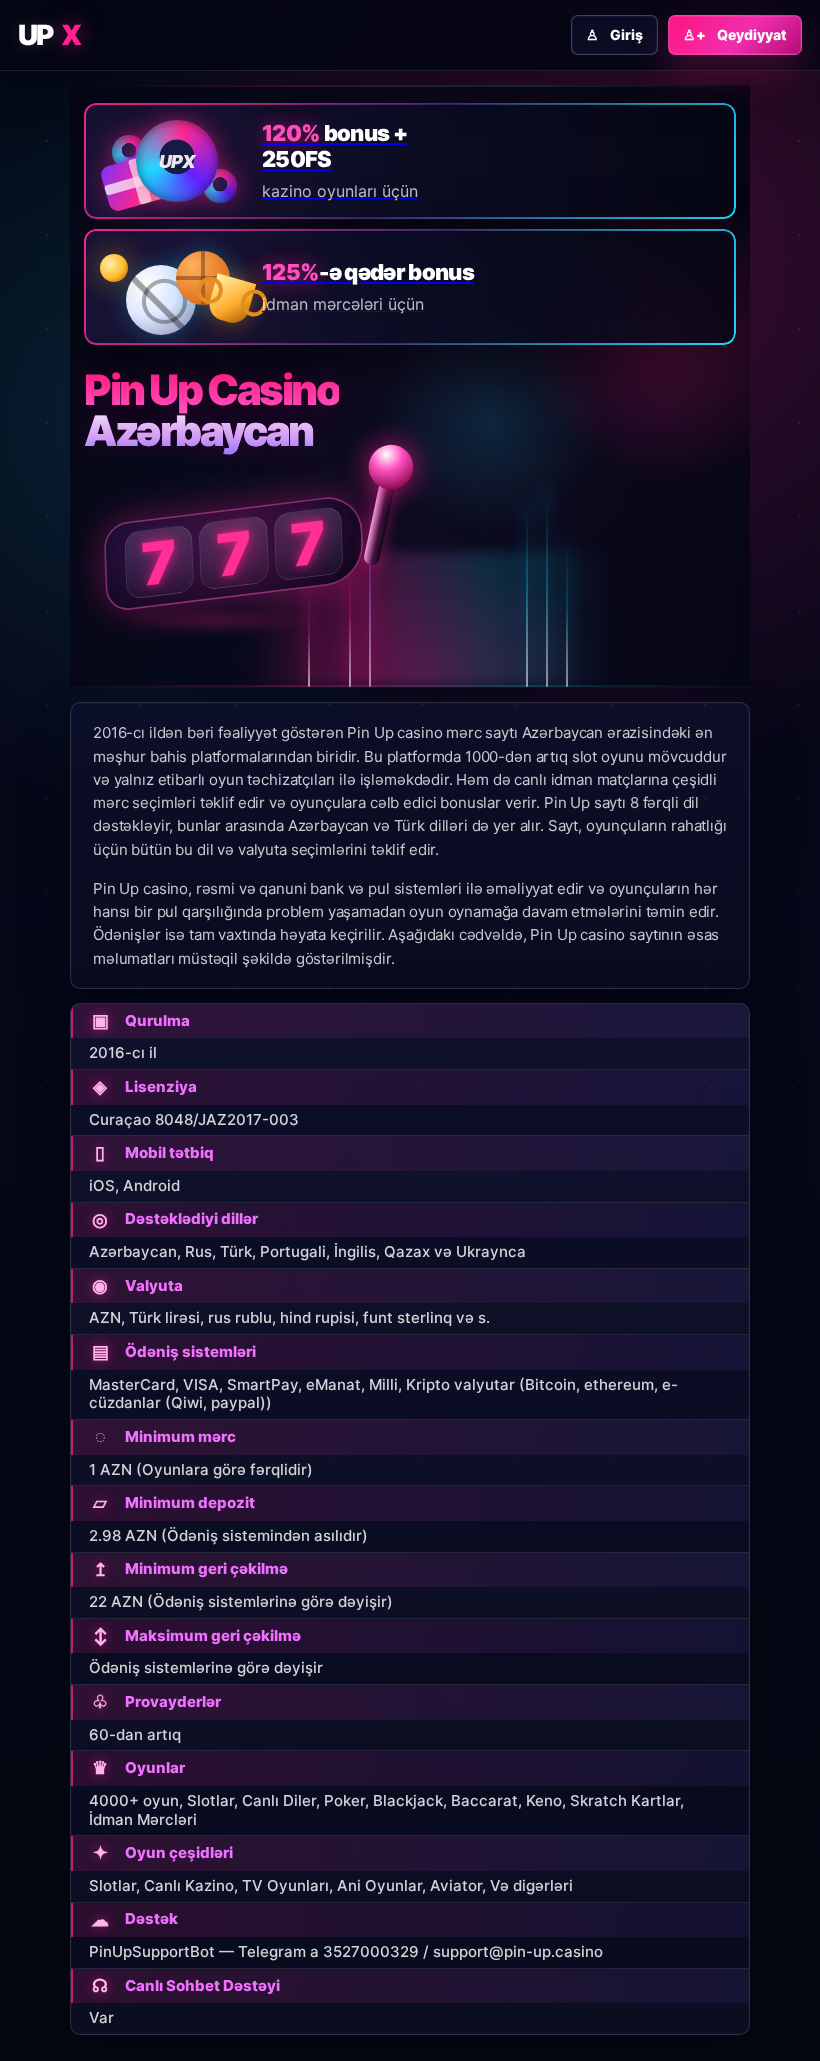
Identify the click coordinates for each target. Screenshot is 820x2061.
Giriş (614, 34)
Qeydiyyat (735, 34)
